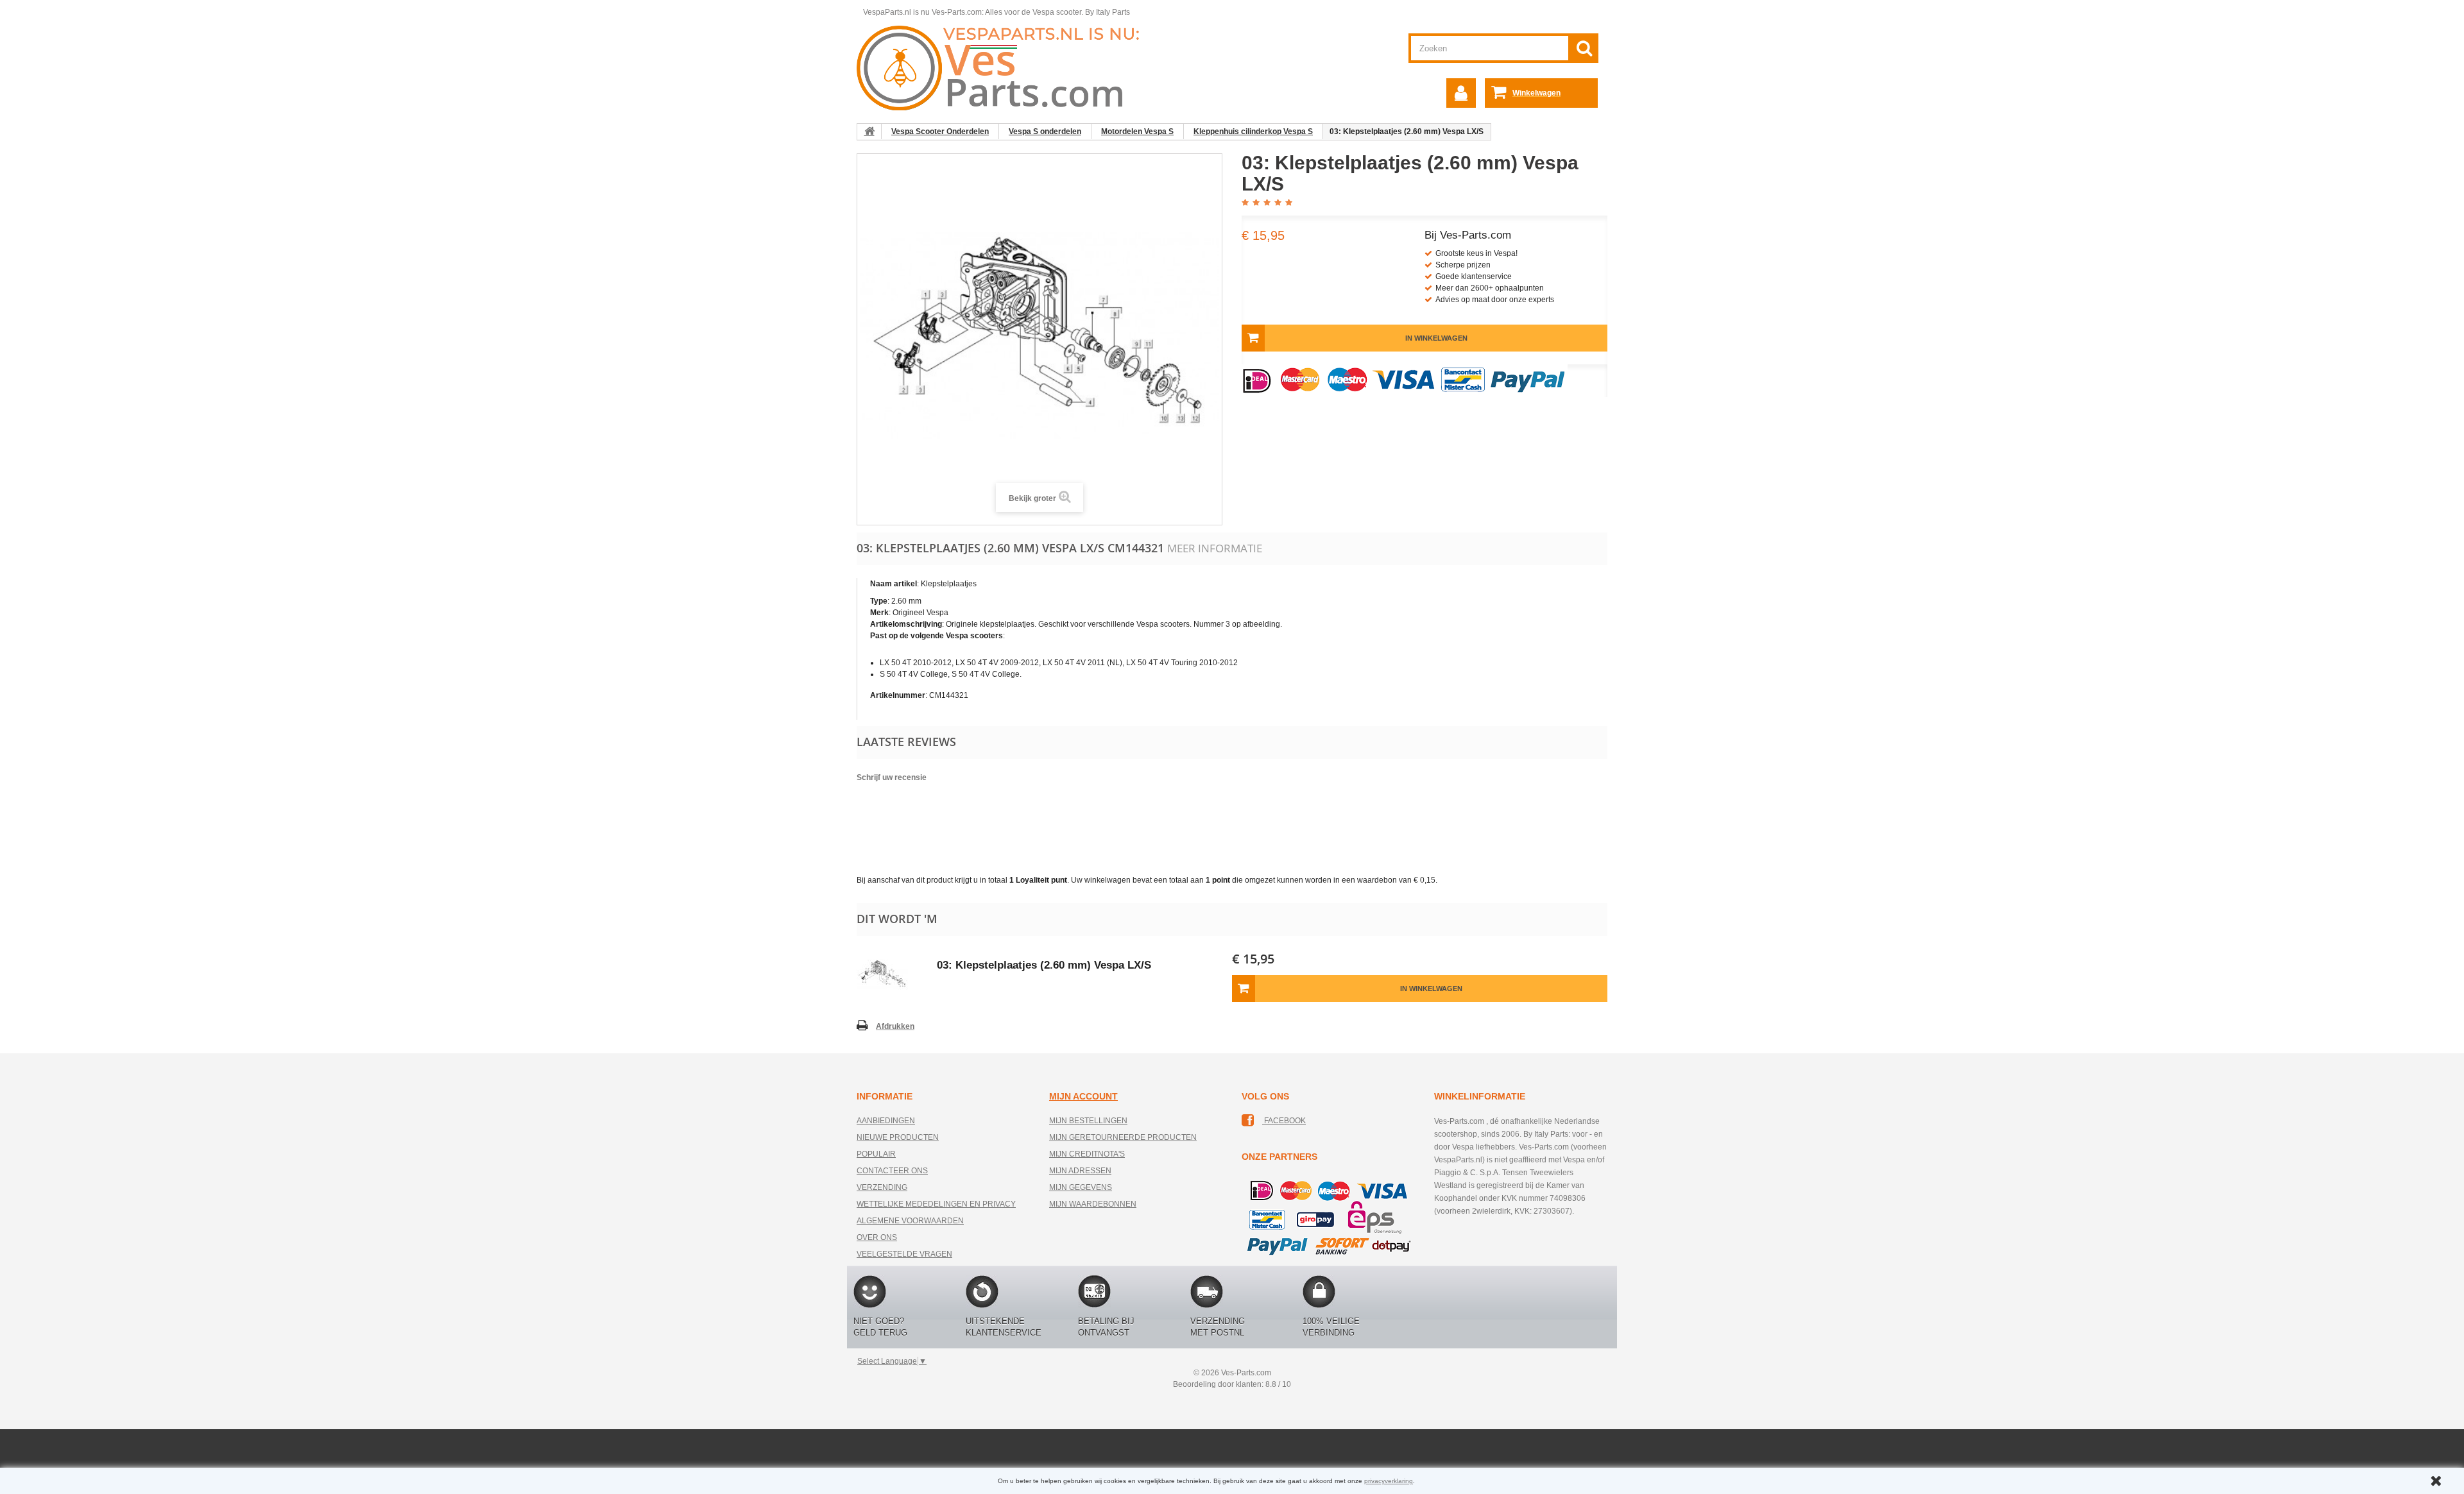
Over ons (877, 1237)
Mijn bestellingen (1088, 1121)
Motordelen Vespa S (1137, 132)
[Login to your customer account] (1461, 93)
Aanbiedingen (886, 1121)
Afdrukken (895, 1026)
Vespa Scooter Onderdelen (940, 132)
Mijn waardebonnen (1093, 1204)
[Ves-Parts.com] (1005, 67)
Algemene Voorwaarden (910, 1221)
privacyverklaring (1389, 1481)
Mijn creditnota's (1087, 1154)
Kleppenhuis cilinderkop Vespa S (1253, 132)
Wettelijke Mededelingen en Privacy (936, 1204)
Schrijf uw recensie (892, 777)
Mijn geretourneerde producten (1123, 1137)
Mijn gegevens (1081, 1187)
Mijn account (1083, 1096)
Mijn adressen (1080, 1171)
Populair (876, 1154)
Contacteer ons (892, 1171)
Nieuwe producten (898, 1137)
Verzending (882, 1187)
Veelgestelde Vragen (904, 1254)
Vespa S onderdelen (1045, 132)
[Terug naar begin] (869, 132)
